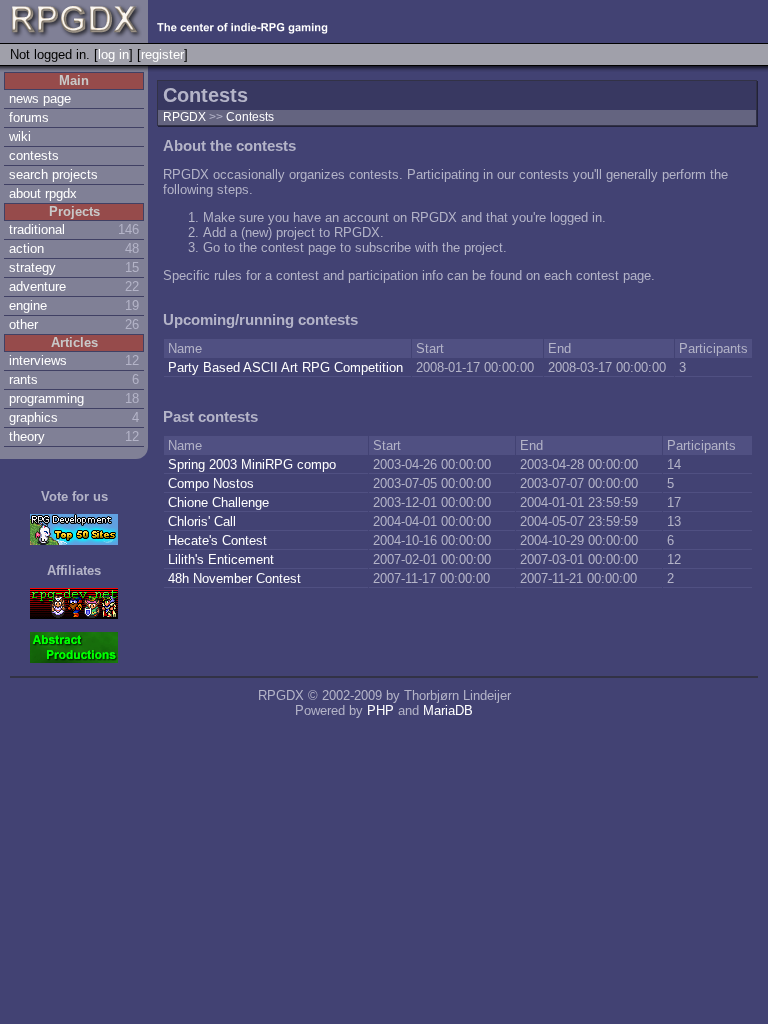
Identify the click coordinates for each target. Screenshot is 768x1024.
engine (28, 305)
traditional (37, 229)
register (162, 54)
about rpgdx (43, 193)
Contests (250, 117)
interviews (38, 360)
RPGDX (184, 117)
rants (23, 379)
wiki (20, 136)
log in (113, 54)
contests (34, 155)
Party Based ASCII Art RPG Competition (287, 367)
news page (40, 98)
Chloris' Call (202, 521)
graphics (33, 417)
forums (29, 117)
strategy (32, 267)
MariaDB (448, 710)
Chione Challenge (218, 502)
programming (46, 398)
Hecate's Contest (217, 540)
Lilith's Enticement (221, 559)
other (23, 324)
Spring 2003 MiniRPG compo (252, 464)
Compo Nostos (211, 483)
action (26, 248)
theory (27, 436)
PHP (380, 710)
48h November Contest (234, 578)
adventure (37, 286)
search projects (53, 174)
